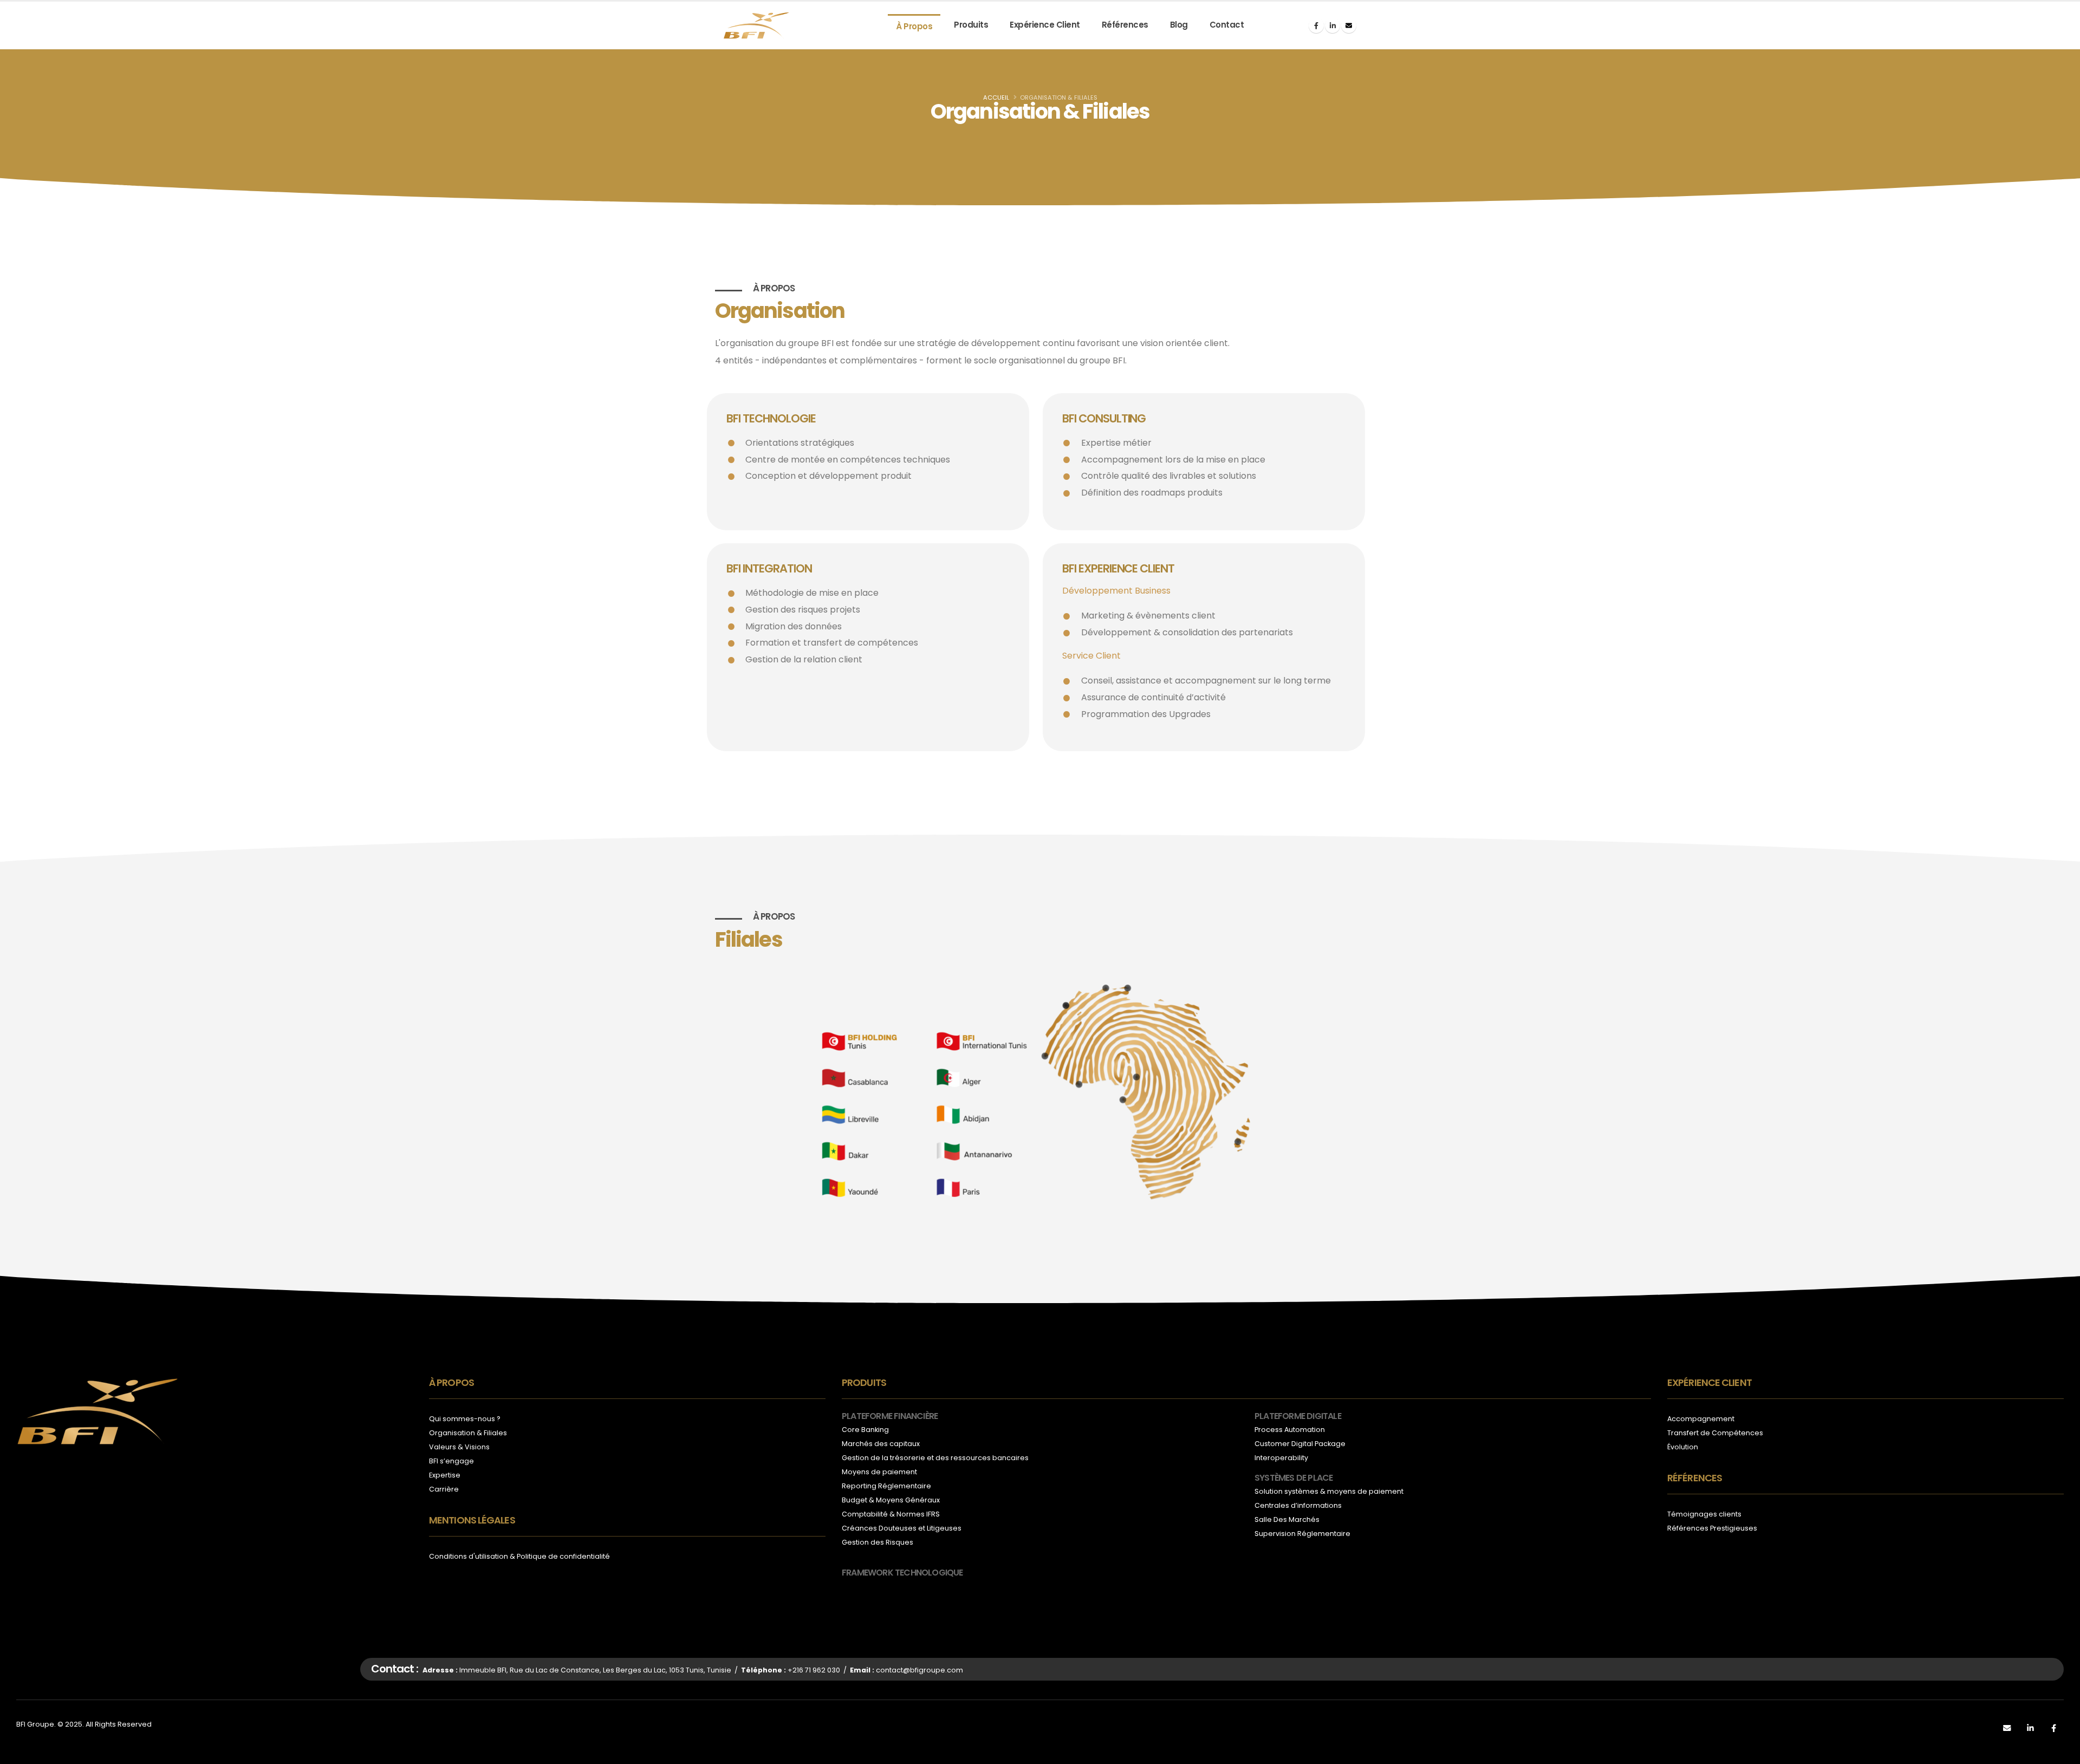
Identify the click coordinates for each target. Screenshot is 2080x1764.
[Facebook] (1316, 25)
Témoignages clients (1704, 1514)
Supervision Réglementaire (1302, 1534)
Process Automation (1290, 1430)
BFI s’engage (451, 1461)
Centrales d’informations (1298, 1505)
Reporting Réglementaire (886, 1486)
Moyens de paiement (879, 1472)
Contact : (395, 1669)
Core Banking (865, 1430)
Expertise (445, 1475)
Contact (1227, 25)
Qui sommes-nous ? (465, 1419)
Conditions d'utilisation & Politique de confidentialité (519, 1556)
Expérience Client (1045, 25)
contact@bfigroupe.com (919, 1670)
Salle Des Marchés (1287, 1519)
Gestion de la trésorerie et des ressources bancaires (935, 1458)
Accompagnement (1701, 1419)
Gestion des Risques (877, 1542)
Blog (1179, 25)
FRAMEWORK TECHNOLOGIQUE (902, 1573)
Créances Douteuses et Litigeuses (902, 1528)
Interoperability (1281, 1458)
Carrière (444, 1489)
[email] (1349, 25)
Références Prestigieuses (1712, 1528)
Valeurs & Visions (459, 1447)
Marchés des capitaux (881, 1444)
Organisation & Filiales (468, 1433)
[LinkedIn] (1332, 25)
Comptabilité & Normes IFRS (891, 1514)
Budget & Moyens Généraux (891, 1500)
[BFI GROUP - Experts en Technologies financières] (756, 26)
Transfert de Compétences (1715, 1433)
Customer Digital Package (1300, 1444)
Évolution (1683, 1447)
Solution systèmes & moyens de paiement (1329, 1491)
